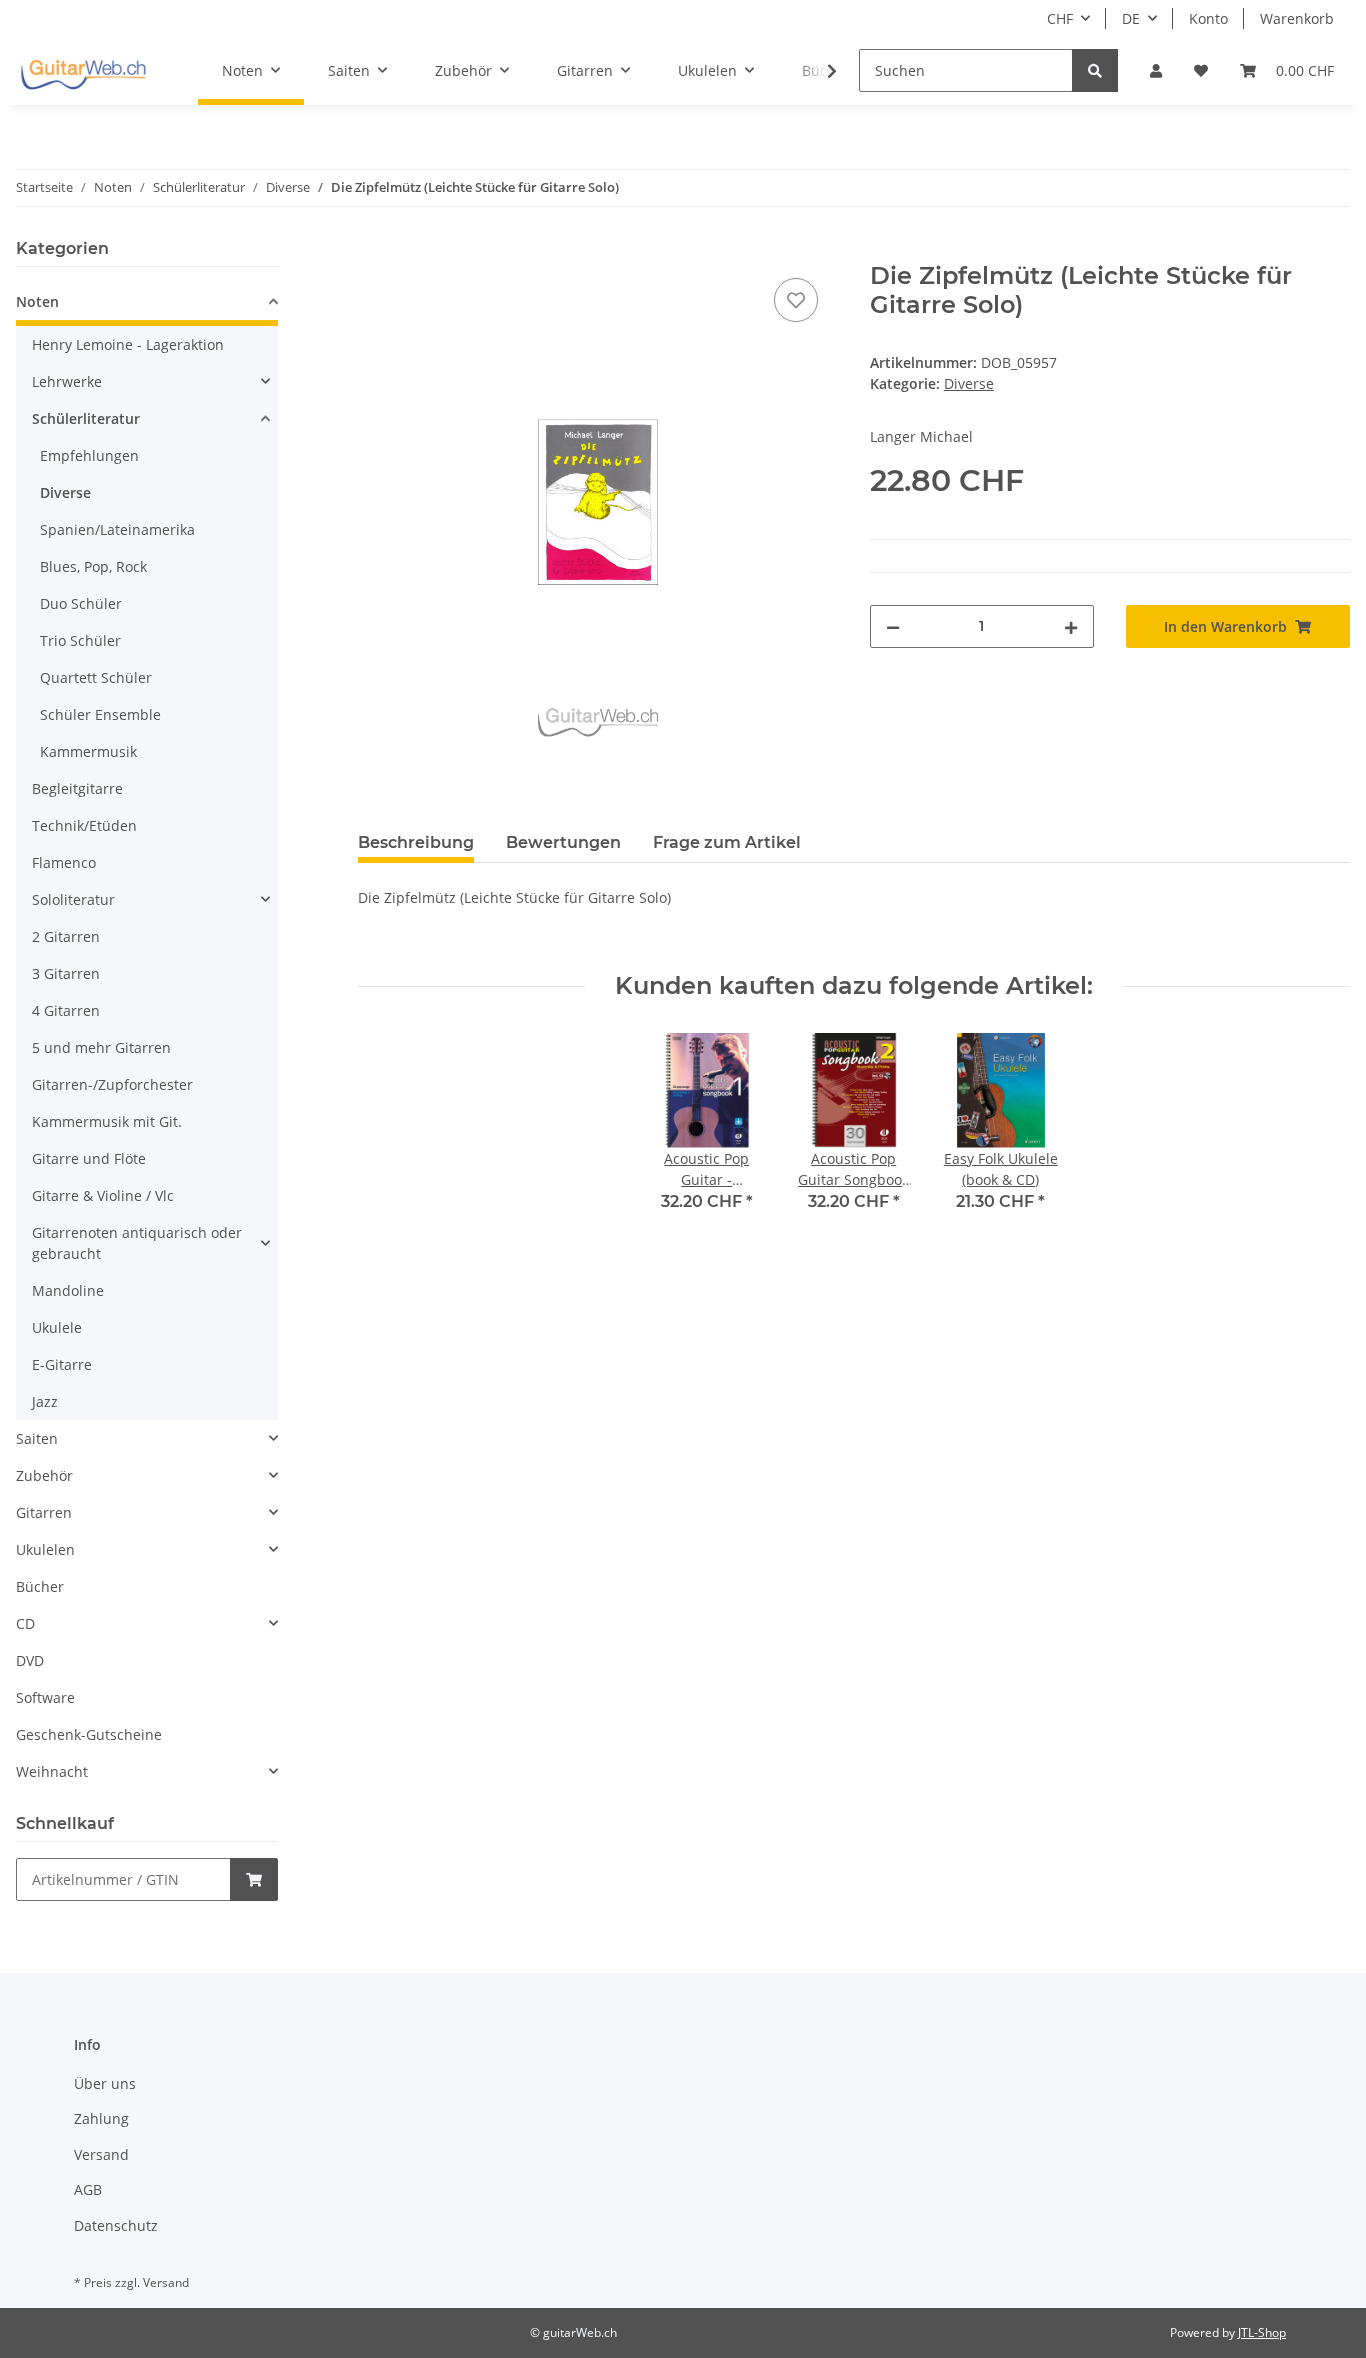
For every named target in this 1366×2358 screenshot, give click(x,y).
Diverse (969, 383)
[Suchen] (1095, 70)
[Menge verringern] (893, 626)
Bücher (40, 1586)
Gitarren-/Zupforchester (112, 1084)
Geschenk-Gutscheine (89, 1734)
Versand (101, 2154)
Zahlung (101, 2118)
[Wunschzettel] (1201, 70)
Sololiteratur (73, 899)
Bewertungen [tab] (563, 842)
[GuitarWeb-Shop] (83, 71)
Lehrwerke (67, 381)
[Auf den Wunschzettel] (796, 300)
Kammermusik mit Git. (107, 1121)
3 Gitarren (66, 973)
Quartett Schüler (96, 677)
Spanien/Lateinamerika (117, 529)
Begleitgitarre (77, 788)
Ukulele (57, 1327)
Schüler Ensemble (100, 714)
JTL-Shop (1262, 2332)
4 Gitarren (66, 1010)
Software (45, 1697)
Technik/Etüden (84, 825)
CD (25, 1623)
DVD (30, 1660)
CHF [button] (1060, 18)
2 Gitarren (66, 936)
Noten (37, 301)
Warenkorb (1297, 18)
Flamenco (64, 862)
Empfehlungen (89, 455)
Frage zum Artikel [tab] (727, 842)
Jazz (45, 1401)
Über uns (105, 2083)
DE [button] (1131, 18)
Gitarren (44, 1512)
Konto (1208, 18)
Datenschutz (116, 2225)
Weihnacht (52, 1771)
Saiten (37, 1438)
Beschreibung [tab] (416, 842)
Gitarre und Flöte (89, 1158)
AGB (88, 2189)
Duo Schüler (81, 603)
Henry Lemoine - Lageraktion (128, 344)
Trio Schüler (80, 640)
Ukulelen (45, 1549)
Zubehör (44, 1475)
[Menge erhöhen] (1071, 626)
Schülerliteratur (86, 418)
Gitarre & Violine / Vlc (103, 1195)
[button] (1156, 70)
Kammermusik (88, 751)
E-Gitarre (62, 1364)
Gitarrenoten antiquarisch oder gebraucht (137, 1243)
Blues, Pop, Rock (93, 566)
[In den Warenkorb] (374, 251)
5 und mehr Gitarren (101, 1047)
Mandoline (68, 1290)
